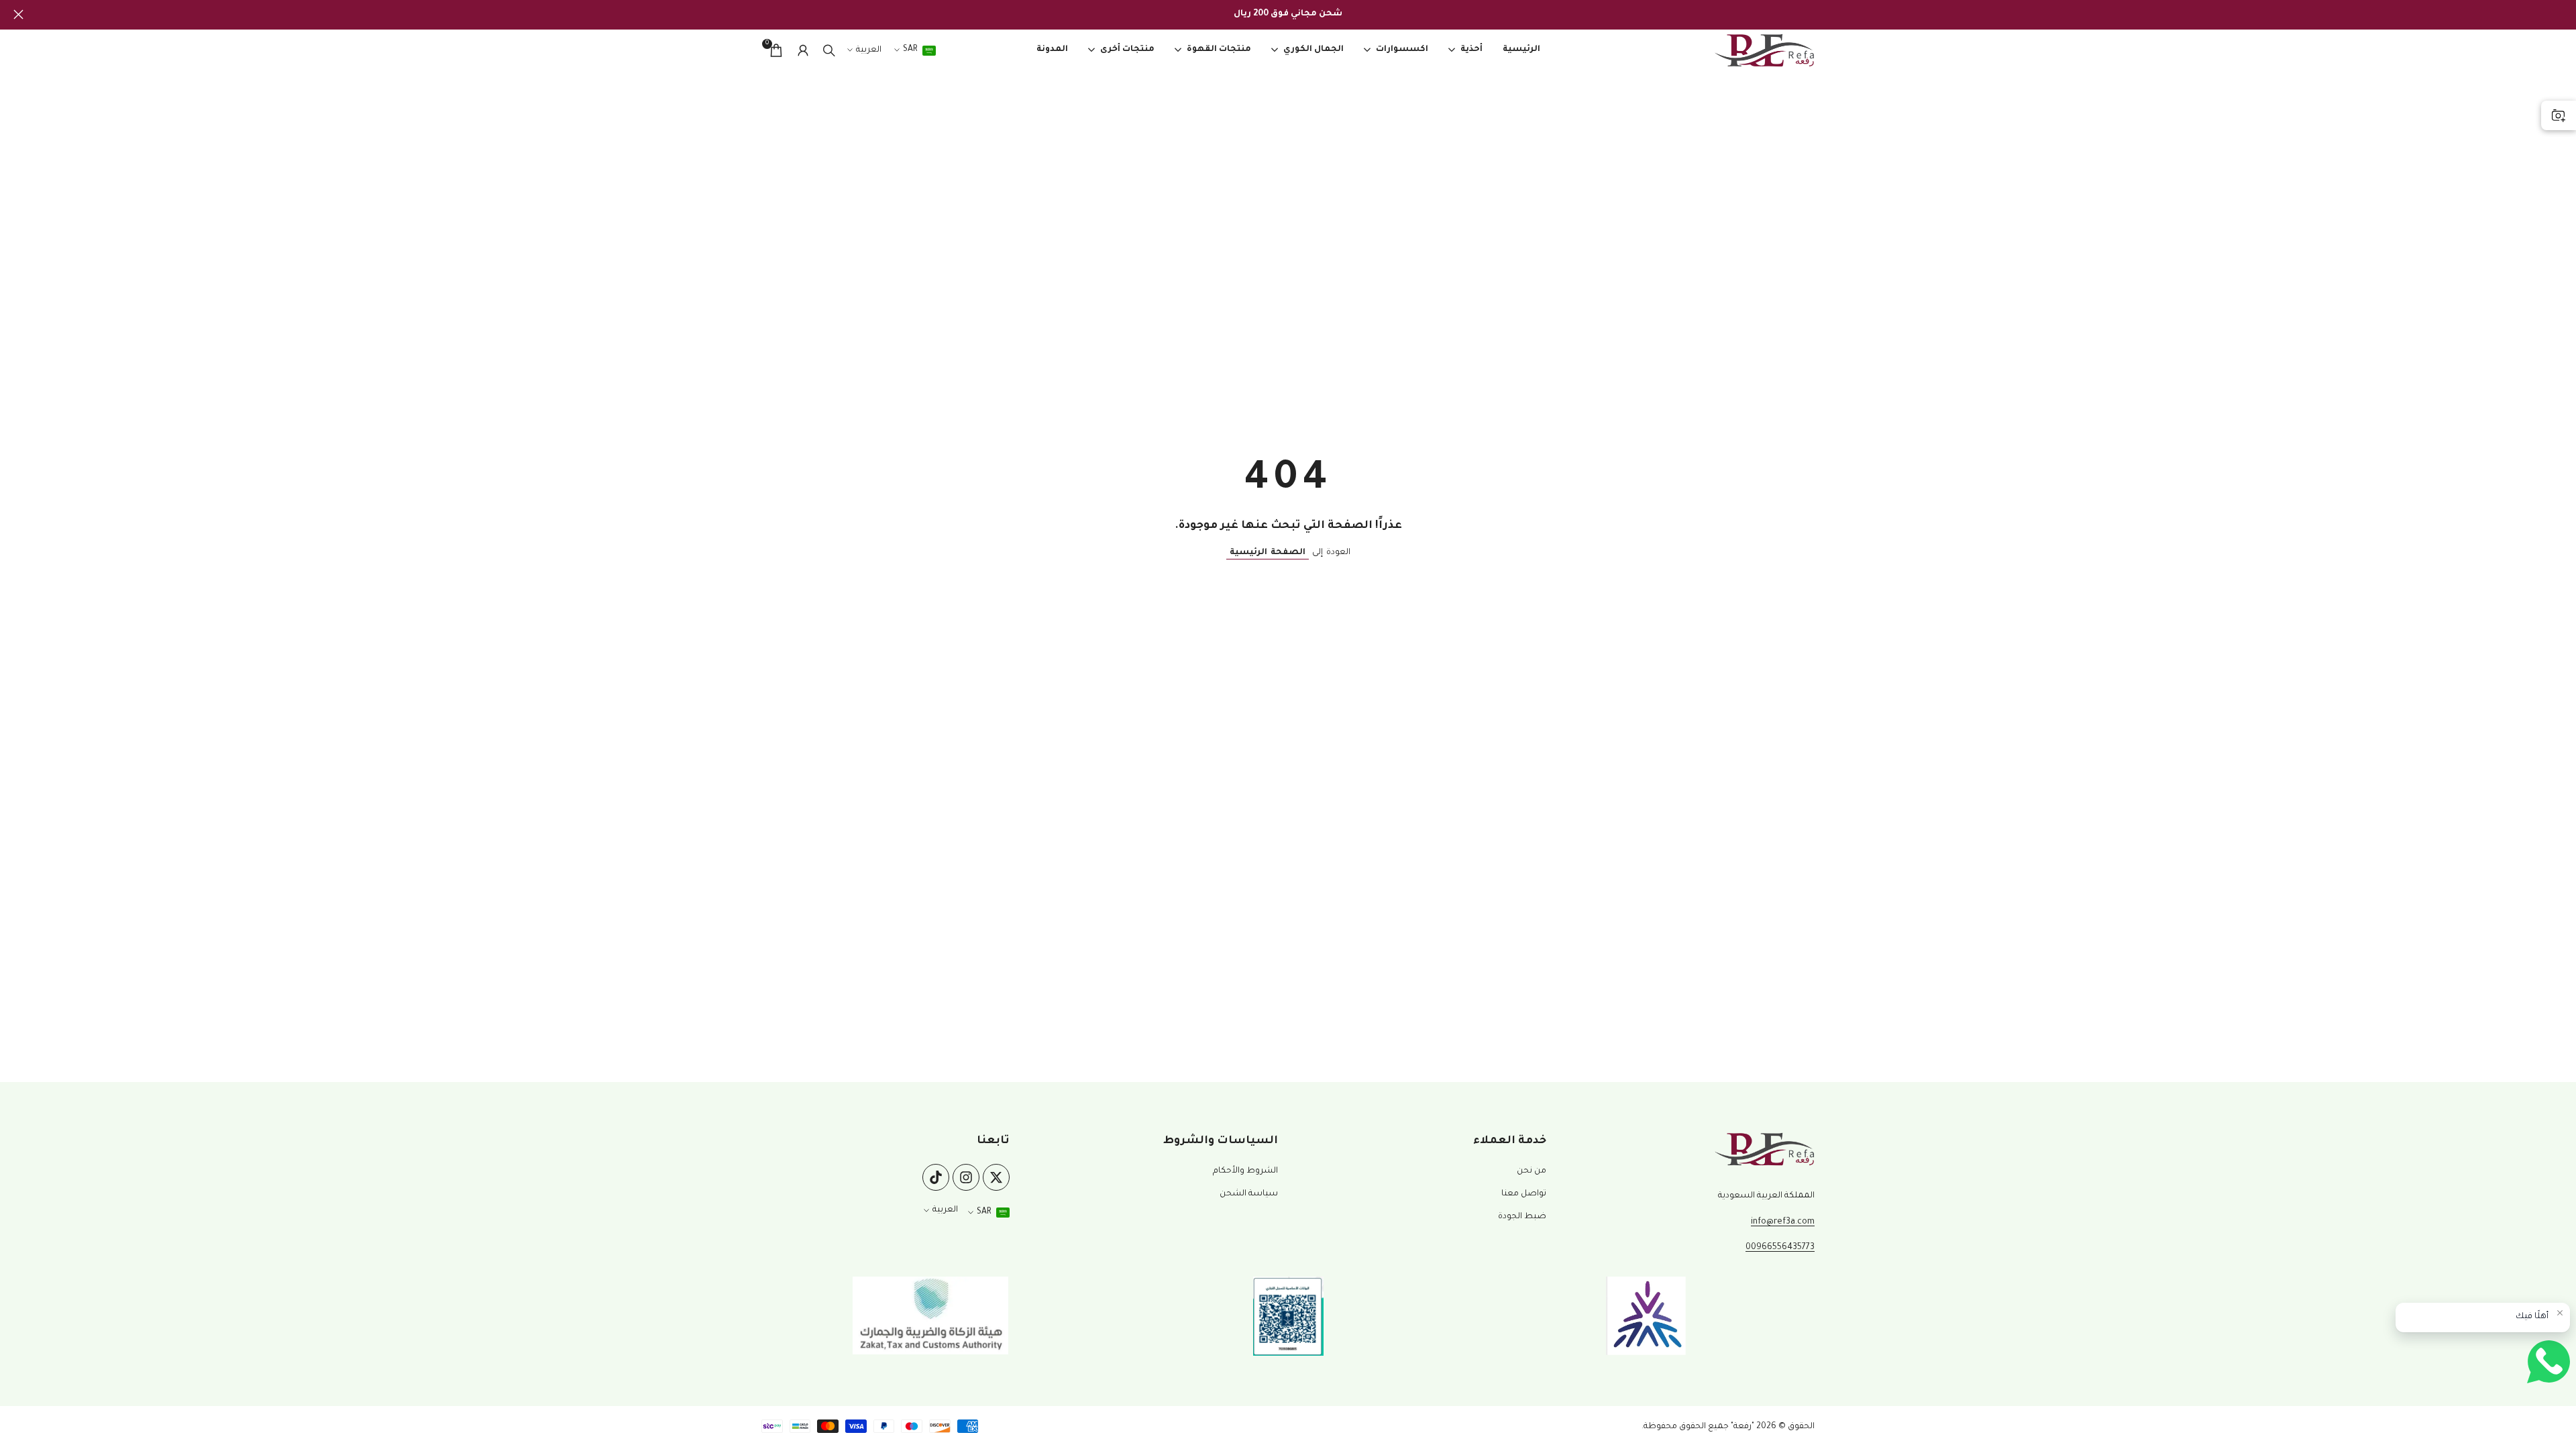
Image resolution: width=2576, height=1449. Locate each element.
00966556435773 (1780, 1248)
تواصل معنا (1524, 1194)
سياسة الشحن (1249, 1194)
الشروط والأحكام (1245, 1171)
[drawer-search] (829, 51)
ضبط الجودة (1522, 1217)
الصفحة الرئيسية (1268, 553)
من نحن (1532, 1171)
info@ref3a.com (1783, 1222)
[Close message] (2560, 1313)
